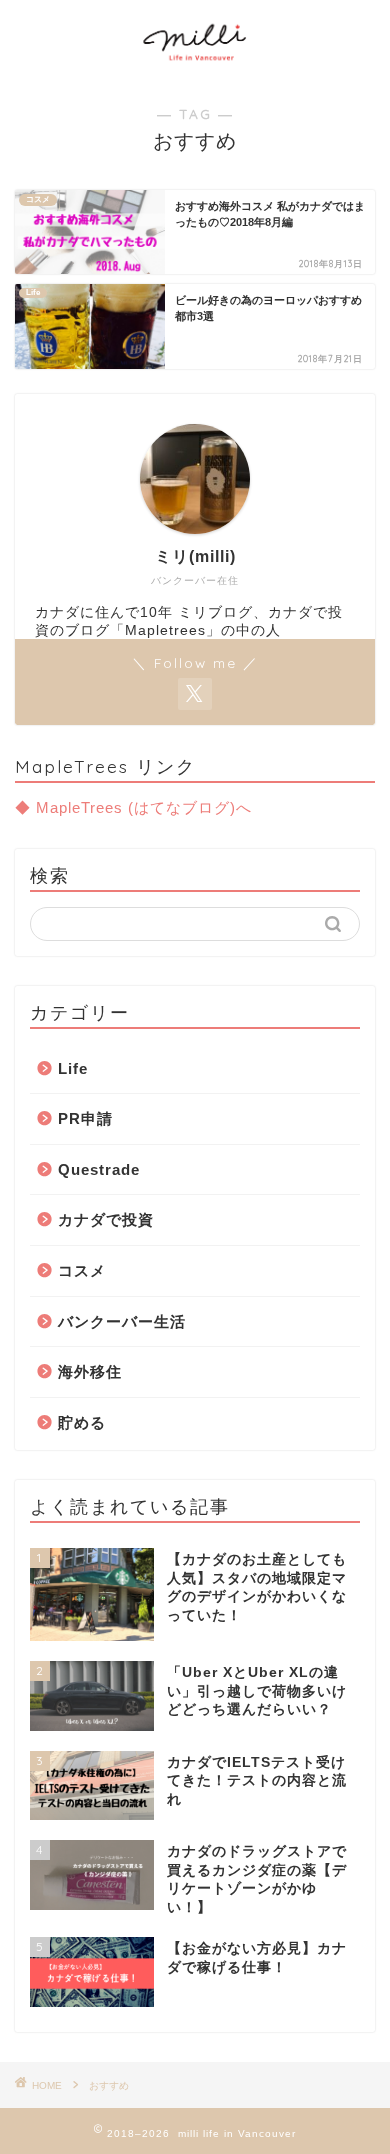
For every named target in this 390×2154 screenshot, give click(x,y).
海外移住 (90, 1371)
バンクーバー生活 (122, 1321)
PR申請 (85, 1118)
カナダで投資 (106, 1219)
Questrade (99, 1169)
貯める (82, 1422)
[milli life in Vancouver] (195, 62)
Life (73, 1068)
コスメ (82, 1270)
